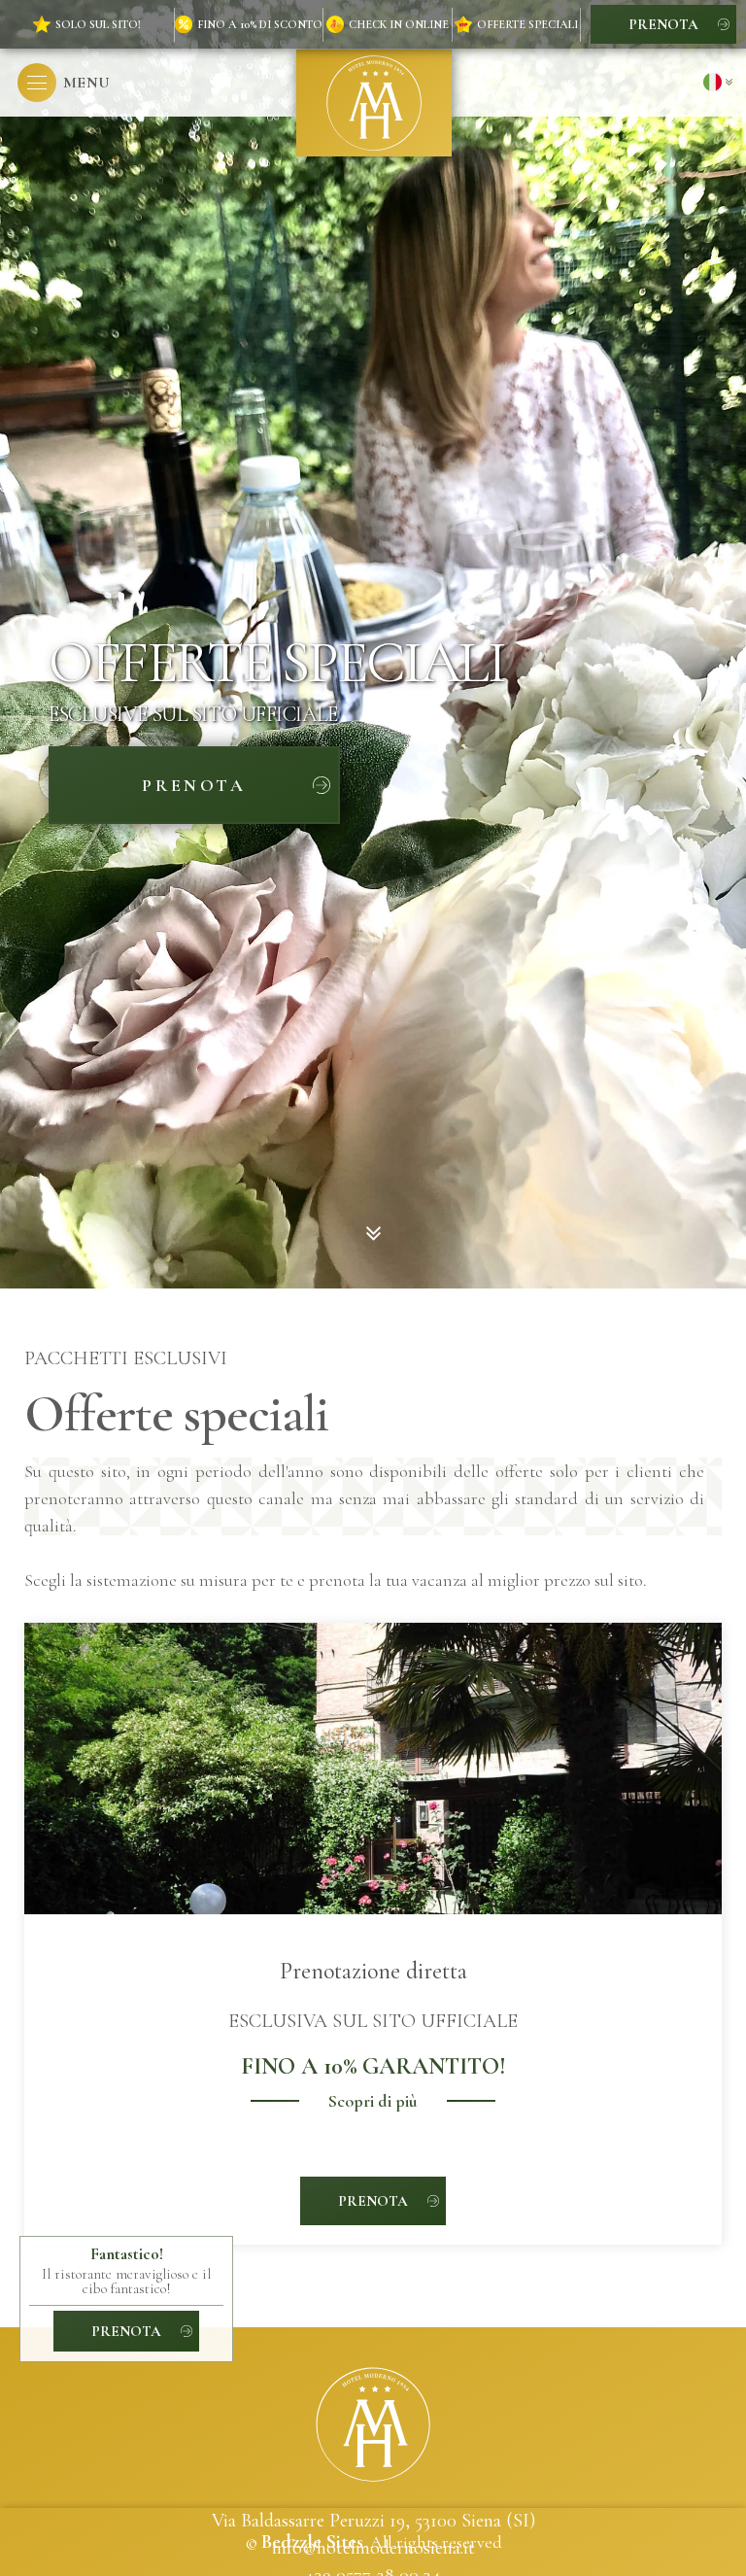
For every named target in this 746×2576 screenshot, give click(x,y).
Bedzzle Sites (312, 2542)
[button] (64, 83)
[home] (374, 103)
